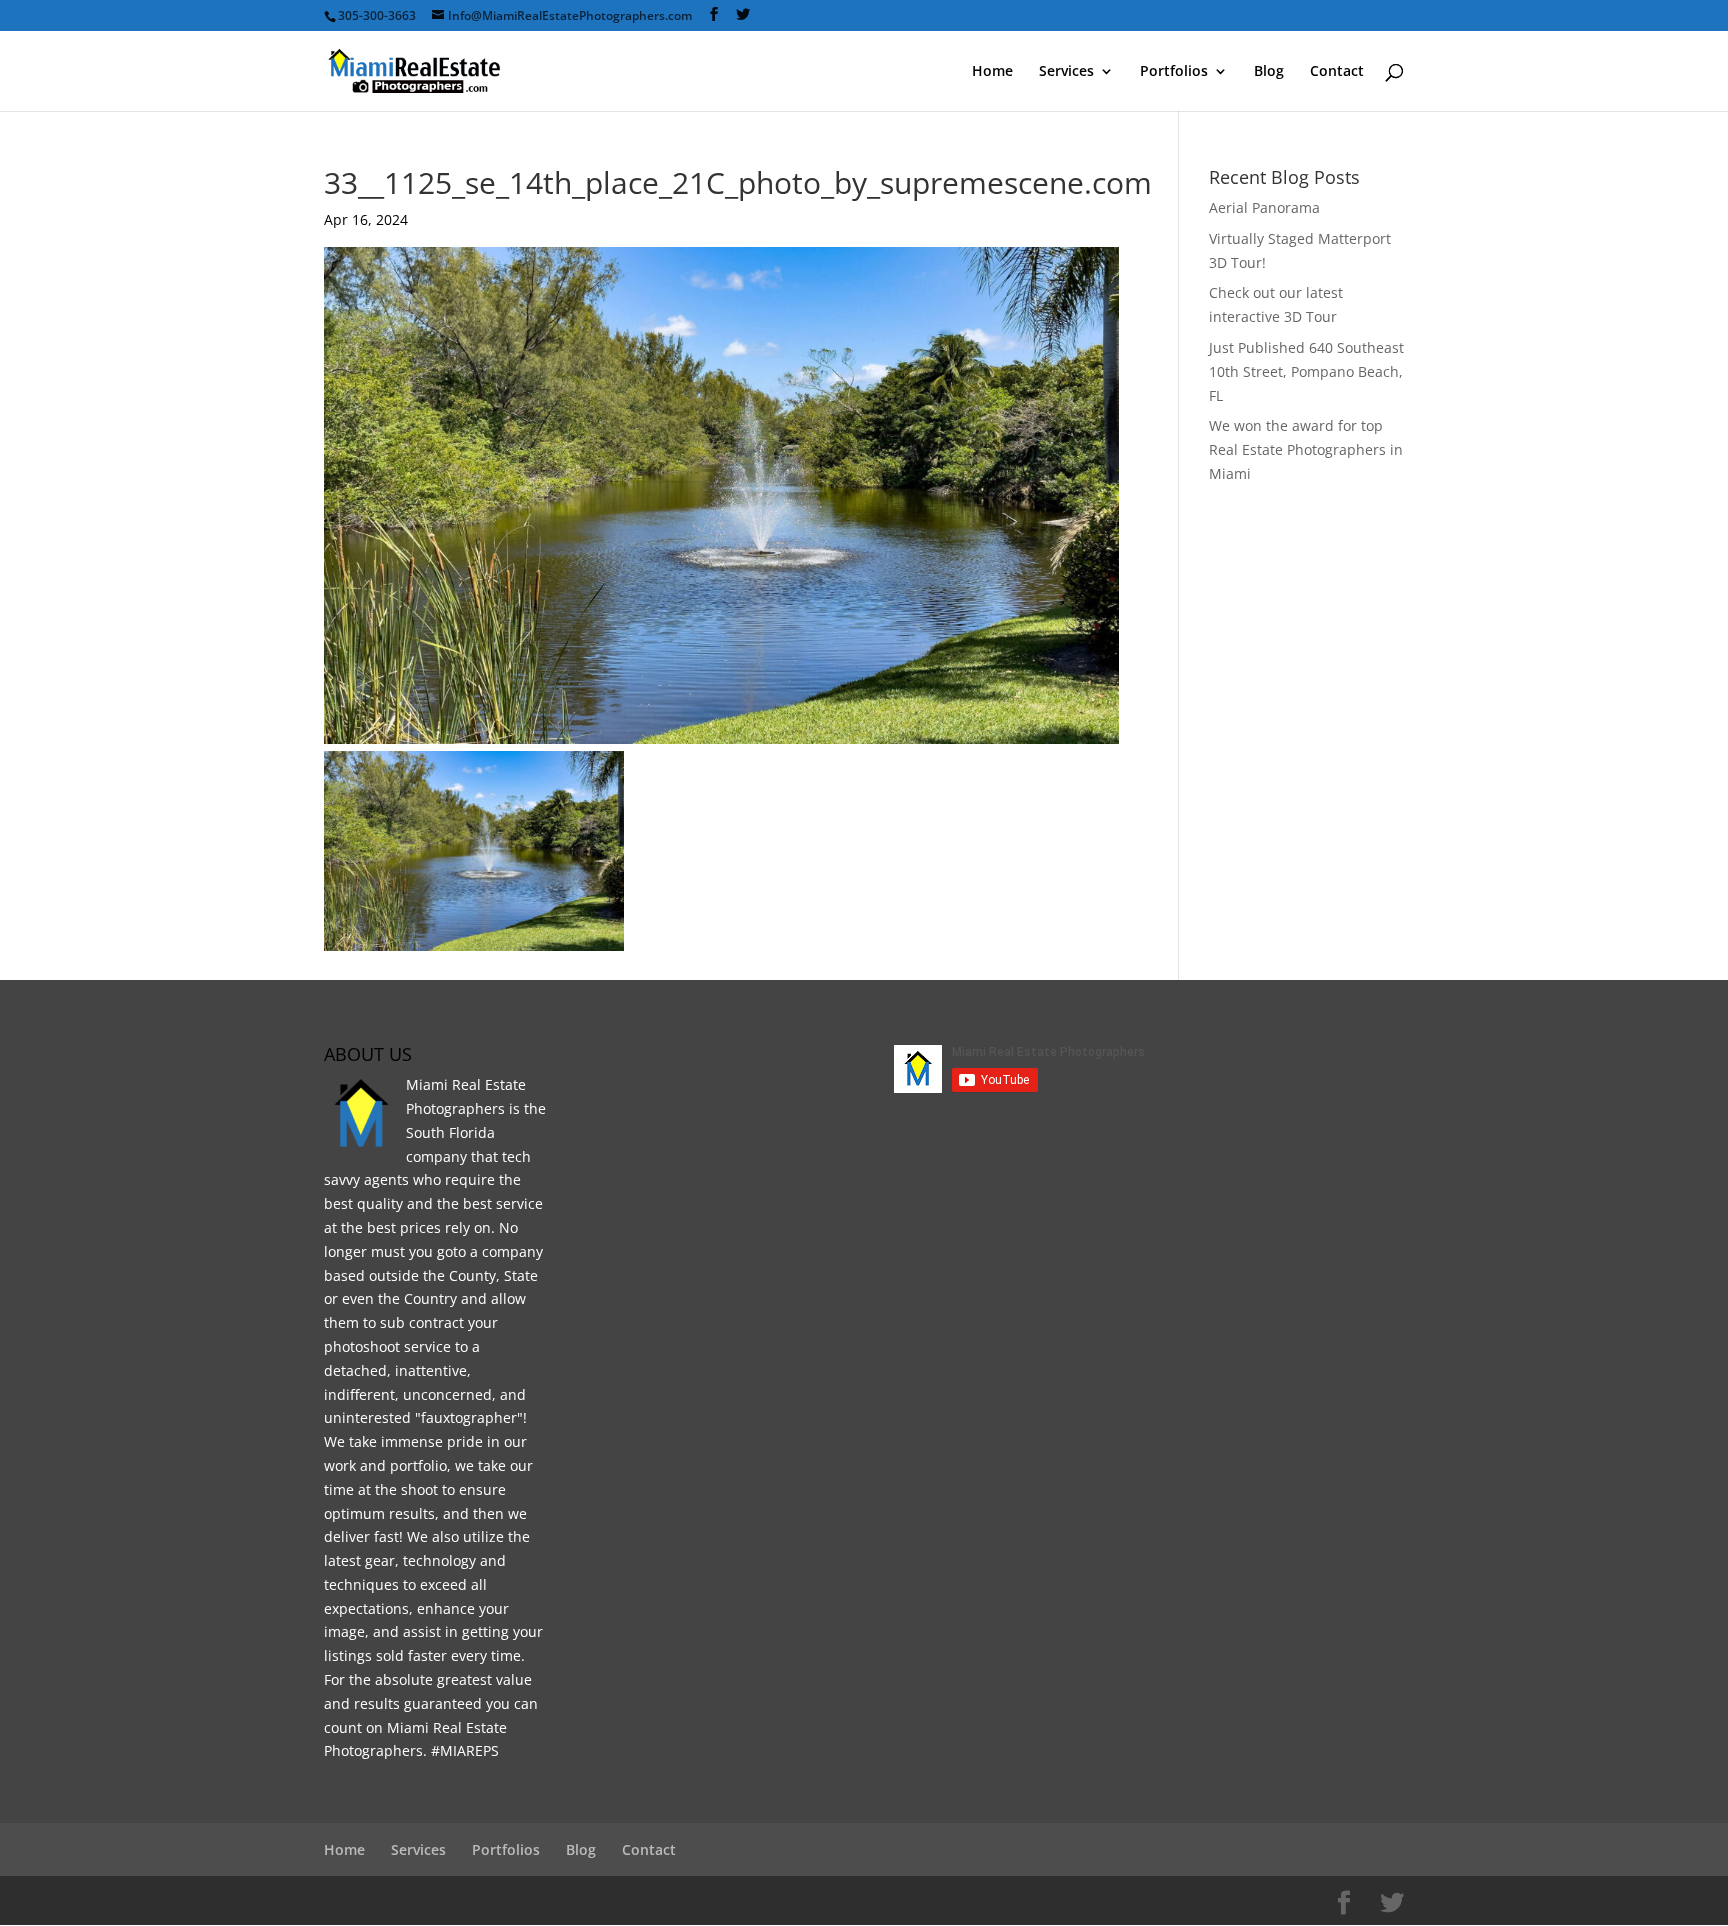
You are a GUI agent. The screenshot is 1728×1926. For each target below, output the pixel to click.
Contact (1337, 72)
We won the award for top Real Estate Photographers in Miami (1306, 449)
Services (1066, 72)
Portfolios (1174, 72)
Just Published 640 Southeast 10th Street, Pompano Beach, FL (1306, 371)
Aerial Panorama (1264, 207)
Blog (1269, 72)
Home (992, 72)
